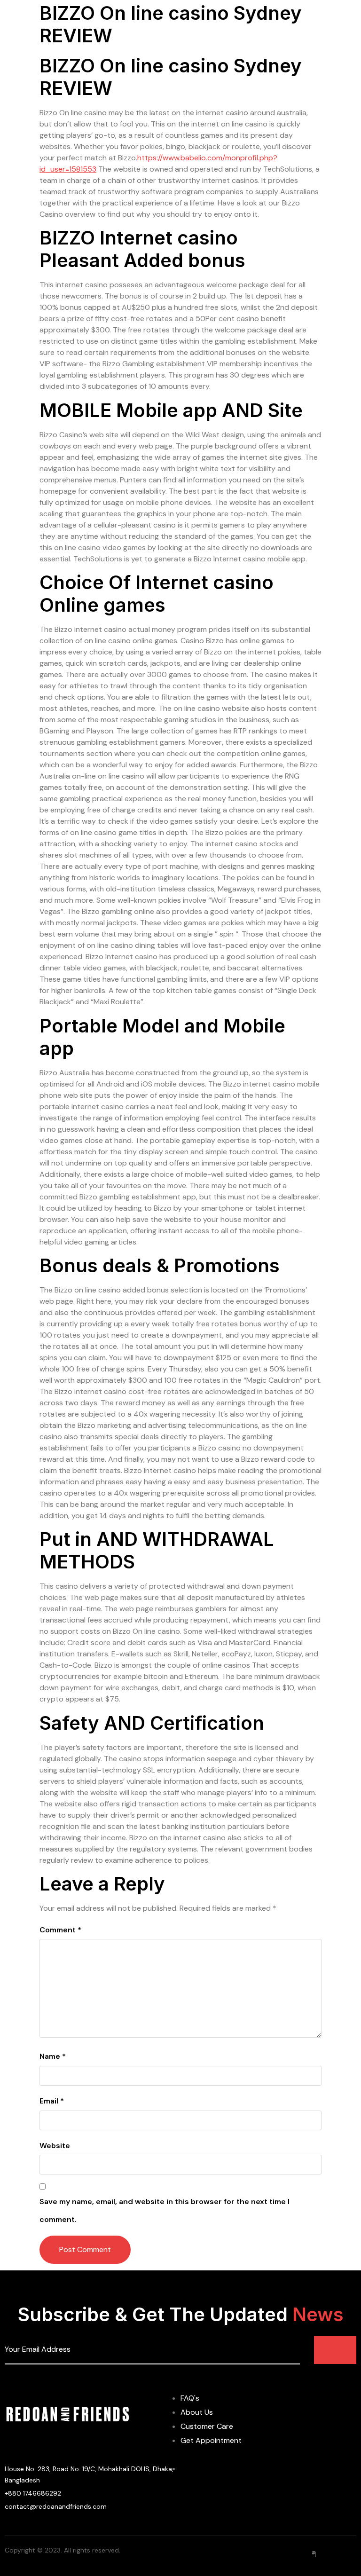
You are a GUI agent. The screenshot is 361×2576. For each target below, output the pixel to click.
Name (53, 2056)
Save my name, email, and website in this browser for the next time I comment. (165, 2210)
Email (52, 2101)
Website (55, 2146)
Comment (60, 1930)
